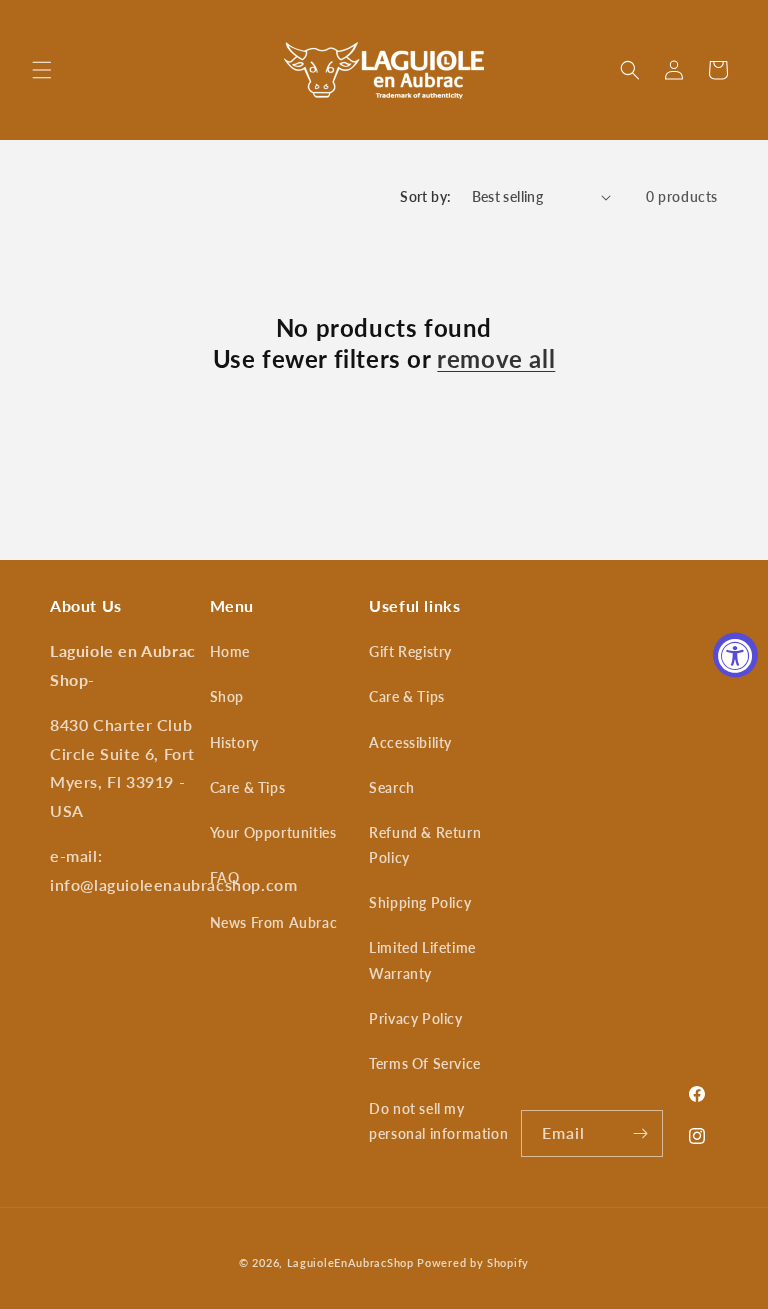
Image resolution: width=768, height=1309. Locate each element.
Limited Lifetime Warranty (422, 960)
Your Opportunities (273, 832)
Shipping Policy (420, 902)
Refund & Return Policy (425, 845)
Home (230, 651)
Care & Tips (248, 787)
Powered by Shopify (473, 1262)
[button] (42, 70)
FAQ (225, 877)
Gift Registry (410, 651)
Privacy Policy (415, 1018)
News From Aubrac (274, 922)
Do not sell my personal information (438, 1121)
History (234, 742)
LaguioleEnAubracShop (350, 1262)
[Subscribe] (640, 1133)
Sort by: (425, 196)
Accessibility (410, 742)
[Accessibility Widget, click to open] (735, 654)
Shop (227, 696)
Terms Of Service (425, 1063)
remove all (496, 358)
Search (392, 787)
